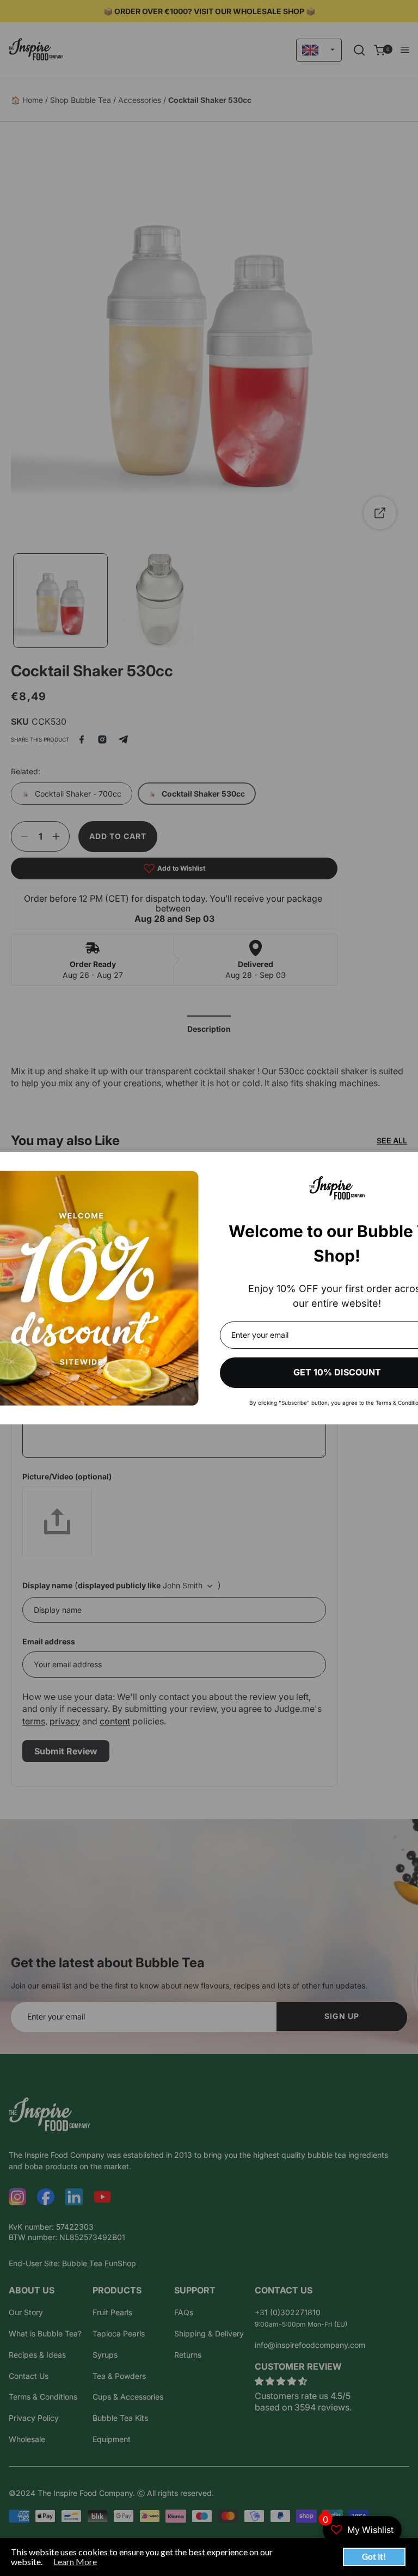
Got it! (374, 2556)
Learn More (75, 2562)
